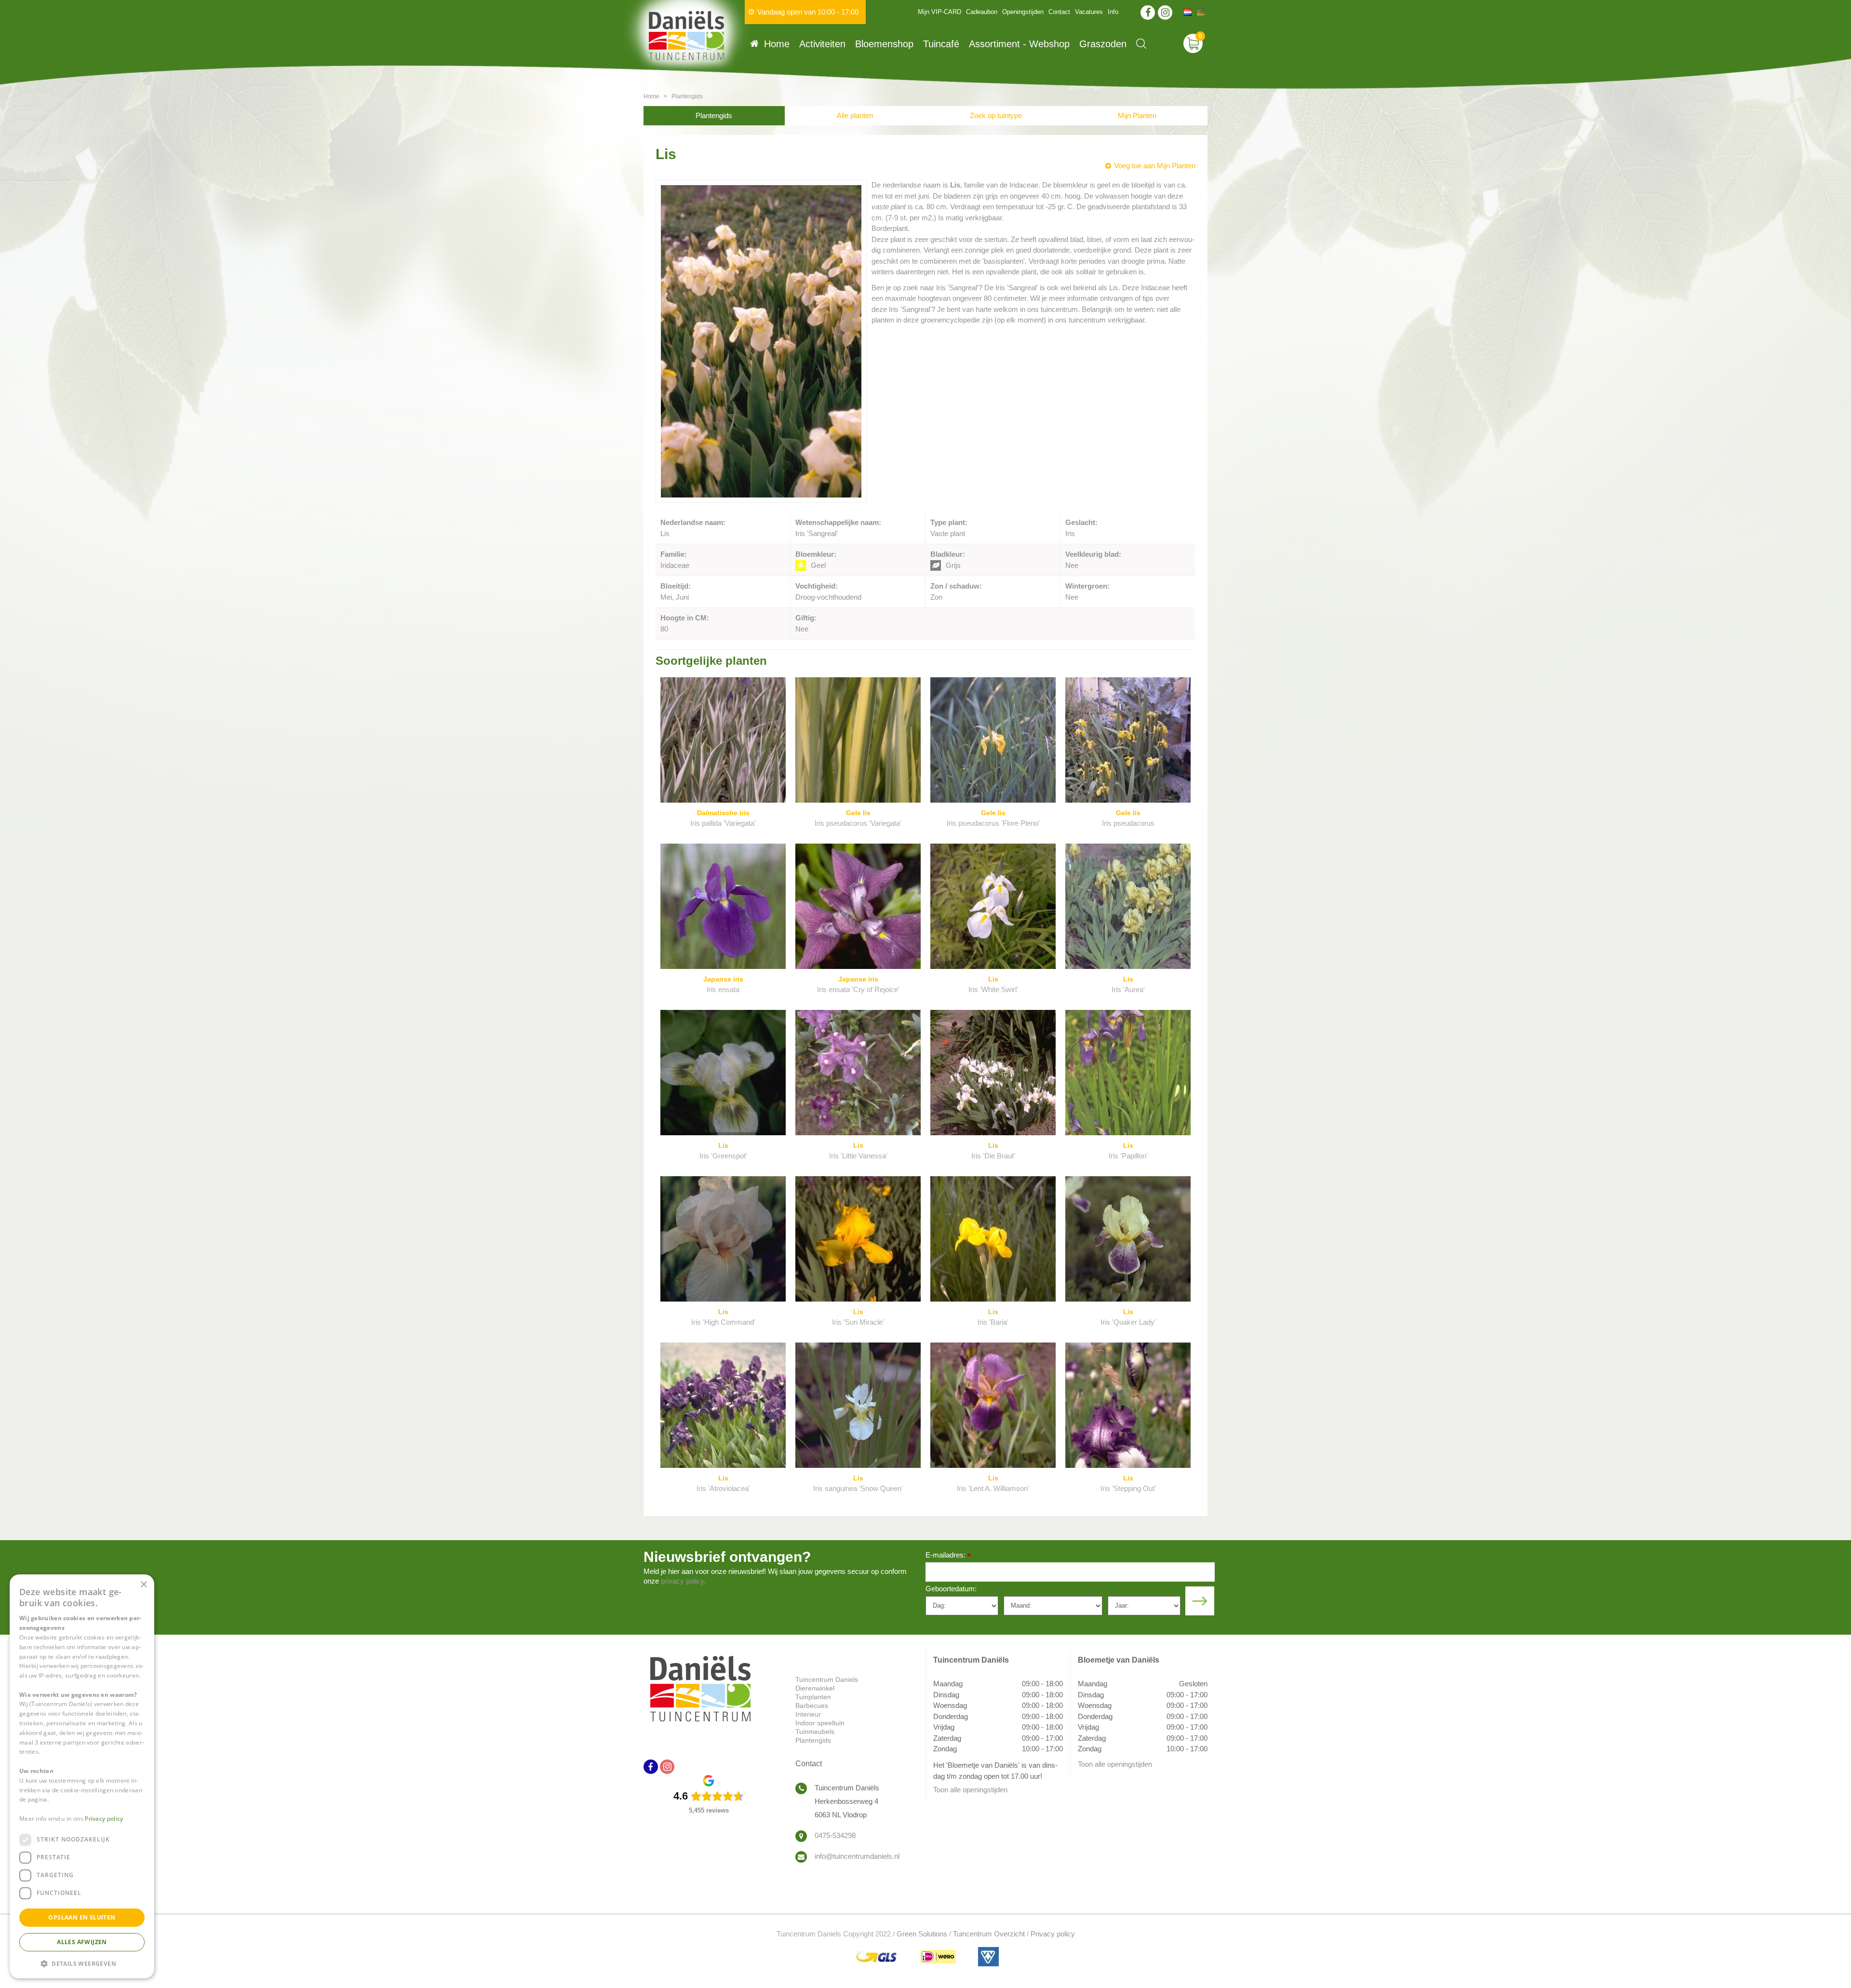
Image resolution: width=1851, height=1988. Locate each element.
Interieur (808, 1714)
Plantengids (714, 115)
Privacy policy (1053, 1934)
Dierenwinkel (815, 1688)
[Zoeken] (1141, 44)
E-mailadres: (948, 1556)
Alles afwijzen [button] (82, 1942)
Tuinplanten (813, 1697)
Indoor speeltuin (820, 1723)
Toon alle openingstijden (970, 1790)
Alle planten (855, 115)
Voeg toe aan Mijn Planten (1155, 166)
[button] (82, 1963)
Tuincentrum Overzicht (989, 1934)
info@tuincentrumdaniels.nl (857, 1856)
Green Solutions (922, 1934)
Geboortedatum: (951, 1589)
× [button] (143, 1585)
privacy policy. (683, 1581)
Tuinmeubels (815, 1732)
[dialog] (82, 1776)
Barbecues (812, 1706)
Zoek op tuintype (996, 115)
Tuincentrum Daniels (827, 1679)
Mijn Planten (1137, 115)
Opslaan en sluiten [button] (82, 1917)
